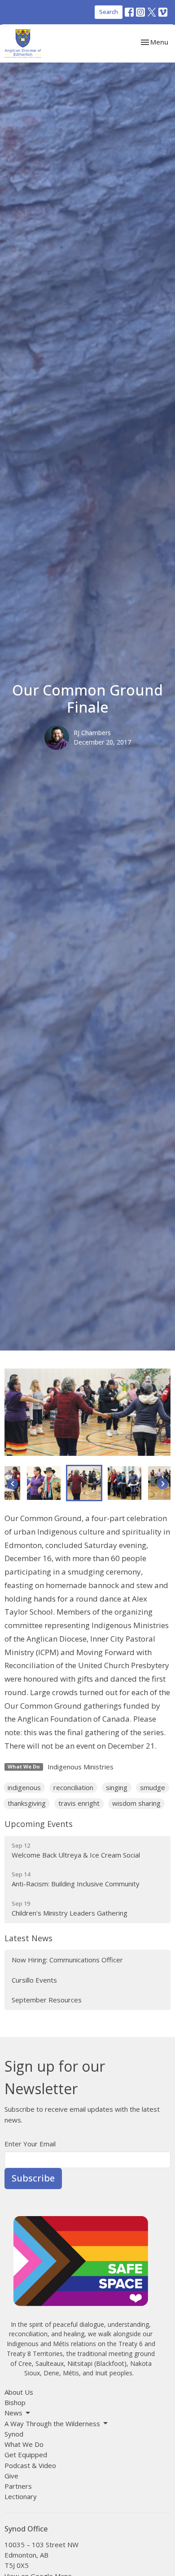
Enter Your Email (30, 2144)
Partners (18, 2486)
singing (117, 1787)
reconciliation (73, 1787)
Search (109, 12)
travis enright (79, 1803)
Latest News (28, 1938)
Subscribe (33, 2178)
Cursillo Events (34, 1980)
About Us (19, 2392)
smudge (153, 1787)
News (13, 2413)
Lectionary (21, 2496)
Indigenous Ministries (81, 1767)
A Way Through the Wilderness (52, 2423)
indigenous (24, 1787)
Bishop (15, 2402)
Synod (14, 2434)
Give (11, 2476)
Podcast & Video (30, 2465)
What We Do (24, 2444)
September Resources (47, 2000)
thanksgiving (27, 1803)
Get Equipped (26, 2455)
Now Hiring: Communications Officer (67, 1960)
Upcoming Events (39, 1824)
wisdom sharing (136, 1803)
